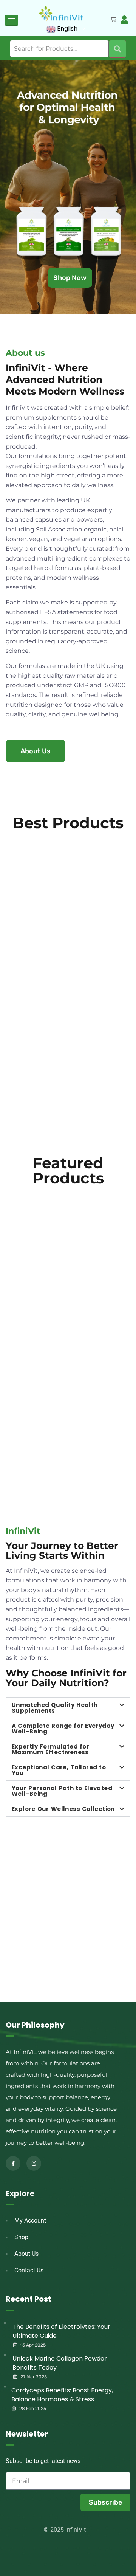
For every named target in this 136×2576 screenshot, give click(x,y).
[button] (68, 1708)
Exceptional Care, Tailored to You (59, 1770)
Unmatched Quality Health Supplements (55, 1708)
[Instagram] (34, 2163)
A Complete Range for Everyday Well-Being (63, 1729)
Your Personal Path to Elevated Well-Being (62, 1791)
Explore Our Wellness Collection (63, 1809)
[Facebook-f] (13, 2163)
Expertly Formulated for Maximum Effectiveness (50, 1749)
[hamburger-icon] (12, 20)
